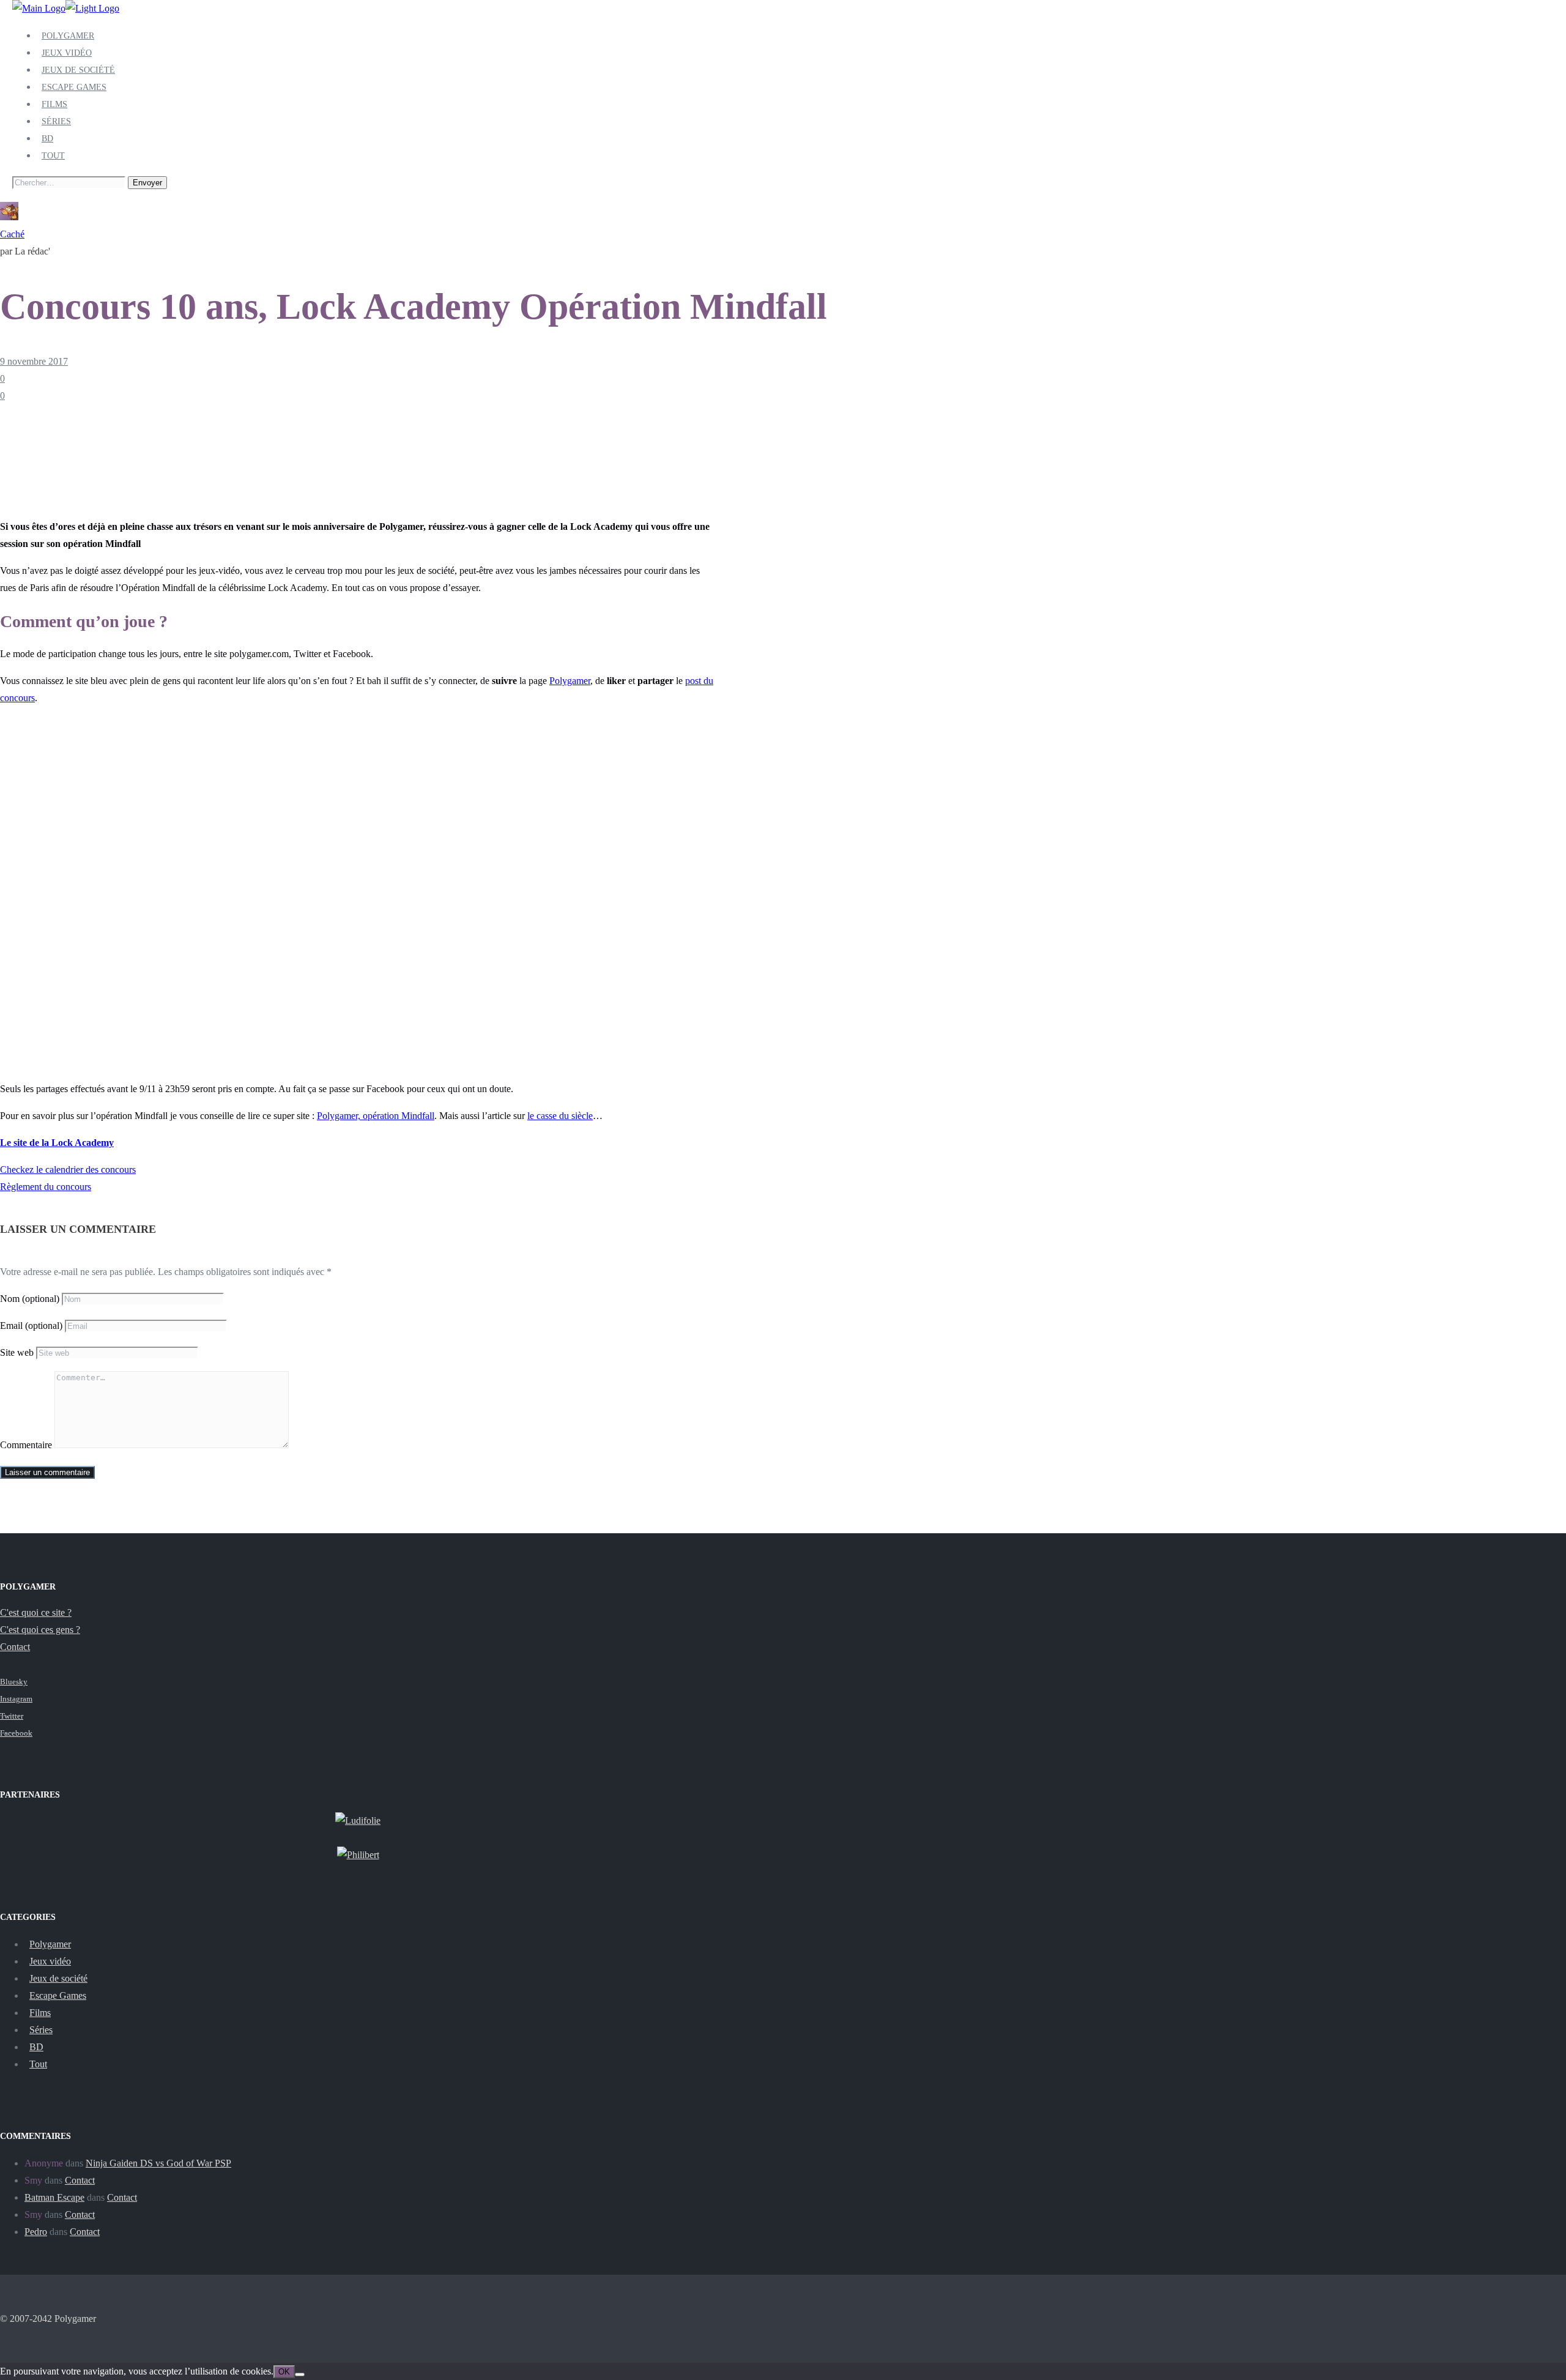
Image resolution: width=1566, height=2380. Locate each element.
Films (54, 104)
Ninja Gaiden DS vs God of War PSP (158, 2163)
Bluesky (14, 1682)
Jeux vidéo (67, 53)
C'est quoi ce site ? (36, 1612)
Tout (53, 156)
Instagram (16, 1699)
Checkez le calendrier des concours (68, 1170)
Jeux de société (78, 70)
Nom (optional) (30, 1299)
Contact (15, 1647)
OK (284, 2372)
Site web (17, 1352)
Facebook (16, 1733)
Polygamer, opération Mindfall (376, 1116)
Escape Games (74, 87)
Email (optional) (31, 1326)
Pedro (36, 2232)
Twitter (12, 1716)
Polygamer (68, 36)
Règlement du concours (46, 1187)
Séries (56, 121)
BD (47, 139)
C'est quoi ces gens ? (40, 1630)
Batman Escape (54, 2197)
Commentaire (26, 1445)
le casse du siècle (560, 1116)
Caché (12, 234)
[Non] (300, 2374)
